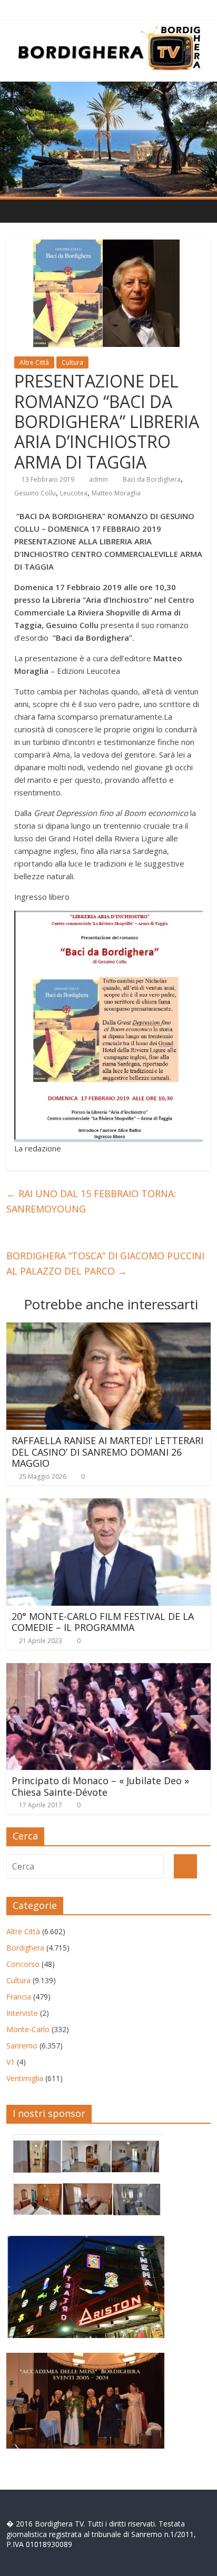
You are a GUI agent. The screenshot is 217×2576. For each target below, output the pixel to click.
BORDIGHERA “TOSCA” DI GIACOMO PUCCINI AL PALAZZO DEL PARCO (105, 1263)
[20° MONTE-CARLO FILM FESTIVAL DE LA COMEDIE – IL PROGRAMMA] (108, 1505)
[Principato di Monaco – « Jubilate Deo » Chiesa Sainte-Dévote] (108, 1669)
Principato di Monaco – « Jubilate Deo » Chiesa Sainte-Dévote (100, 1786)
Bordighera (25, 1948)
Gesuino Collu (35, 493)
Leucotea (74, 493)
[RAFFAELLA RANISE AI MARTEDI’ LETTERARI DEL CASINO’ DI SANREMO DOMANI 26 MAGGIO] (108, 1329)
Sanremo (22, 2046)
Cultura (72, 362)
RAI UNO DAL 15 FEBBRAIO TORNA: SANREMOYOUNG (91, 1201)
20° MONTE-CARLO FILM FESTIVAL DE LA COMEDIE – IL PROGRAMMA (103, 1622)
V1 (11, 2062)
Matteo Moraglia (116, 493)
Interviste (22, 2013)
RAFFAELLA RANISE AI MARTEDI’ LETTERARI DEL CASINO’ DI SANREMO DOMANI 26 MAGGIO (107, 1452)
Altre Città (34, 362)
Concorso (23, 1964)
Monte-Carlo (28, 2029)
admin (98, 479)
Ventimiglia (25, 2078)
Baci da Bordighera (152, 479)
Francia (19, 1997)
